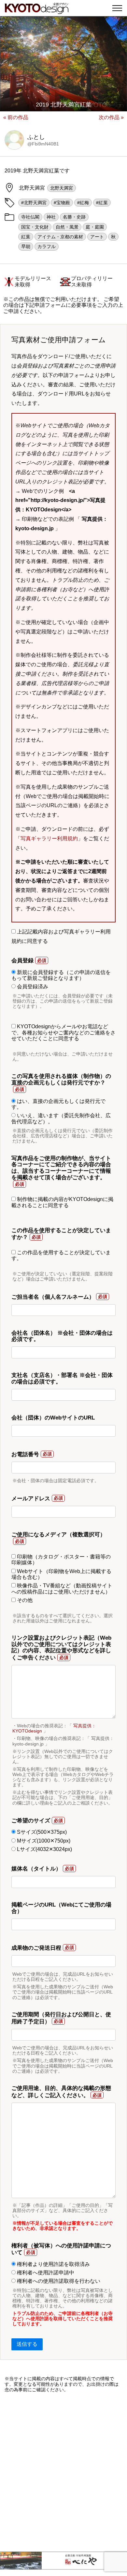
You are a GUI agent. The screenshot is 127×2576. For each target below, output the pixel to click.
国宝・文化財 (35, 227)
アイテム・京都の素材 (60, 237)
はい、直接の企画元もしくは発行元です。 (58, 1104)
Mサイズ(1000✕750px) (43, 1841)
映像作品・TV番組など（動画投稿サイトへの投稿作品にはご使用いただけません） (62, 1588)
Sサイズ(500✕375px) (41, 1832)
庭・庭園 (95, 227)
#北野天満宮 (34, 203)
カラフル (47, 246)
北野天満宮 (62, 188)
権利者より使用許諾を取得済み (53, 2264)
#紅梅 (83, 203)
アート (97, 237)
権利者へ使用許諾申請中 (45, 2273)
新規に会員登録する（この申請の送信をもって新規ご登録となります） (61, 975)
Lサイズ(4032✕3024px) (44, 1849)
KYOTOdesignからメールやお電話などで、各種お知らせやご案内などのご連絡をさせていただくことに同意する (63, 1032)
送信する (27, 2344)
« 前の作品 (16, 117)
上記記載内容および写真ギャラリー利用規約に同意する (61, 936)
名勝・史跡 (74, 217)
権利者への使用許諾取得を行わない (58, 2281)
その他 (24, 1600)
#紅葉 (102, 203)
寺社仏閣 (30, 217)
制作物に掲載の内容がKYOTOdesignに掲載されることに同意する (62, 1202)
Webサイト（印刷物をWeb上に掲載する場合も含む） (61, 1574)
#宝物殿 (62, 203)
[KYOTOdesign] (37, 11)
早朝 (26, 246)
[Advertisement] (63, 2472)
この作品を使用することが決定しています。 (61, 1255)
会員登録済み (32, 987)
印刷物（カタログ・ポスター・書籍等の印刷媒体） (61, 1560)
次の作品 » (111, 117)
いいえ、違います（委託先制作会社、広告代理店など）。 (61, 1118)
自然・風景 (67, 227)
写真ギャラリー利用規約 (49, 838)
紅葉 (26, 237)
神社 (51, 217)
